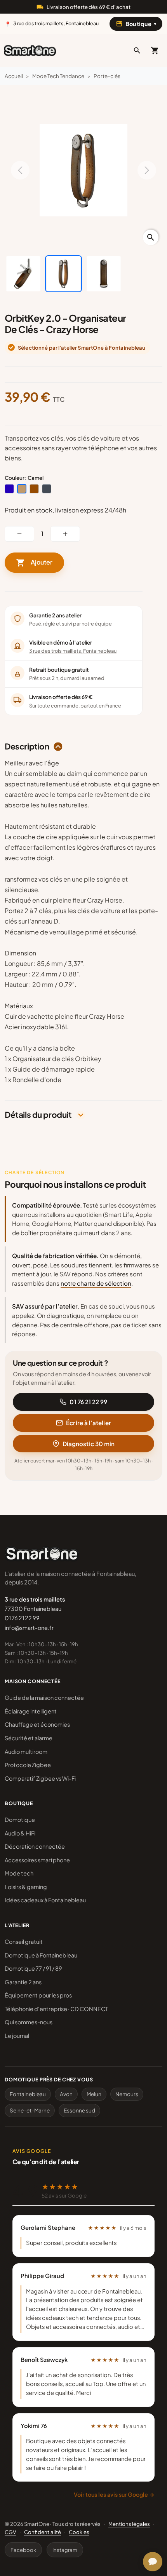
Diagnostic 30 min (89, 1444)
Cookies (79, 2532)
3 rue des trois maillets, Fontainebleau (73, 651)
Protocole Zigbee (28, 1765)
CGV (10, 2532)
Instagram (65, 2550)
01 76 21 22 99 (88, 1402)
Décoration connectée (35, 1846)
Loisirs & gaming (26, 1887)
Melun (94, 2094)
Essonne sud (79, 2110)
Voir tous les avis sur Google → (114, 2494)
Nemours (127, 2094)
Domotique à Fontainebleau (41, 1955)
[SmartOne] (30, 51)
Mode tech (19, 1873)
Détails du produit (38, 1115)
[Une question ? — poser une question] (153, 2562)
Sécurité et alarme (29, 1738)
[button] (137, 51)
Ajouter (34, 563)
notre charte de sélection (96, 1283)
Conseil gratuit (24, 1942)
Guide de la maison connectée (44, 1698)
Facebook (23, 2550)
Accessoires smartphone (37, 1860)
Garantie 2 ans (23, 1982)
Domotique (20, 1820)
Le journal (17, 2036)
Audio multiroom (26, 1752)
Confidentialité (43, 2532)
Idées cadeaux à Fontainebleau (45, 1900)
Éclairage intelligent (31, 1711)
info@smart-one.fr (29, 1628)
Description (27, 747)
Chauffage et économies (37, 1724)
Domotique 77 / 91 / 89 (33, 1968)
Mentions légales (129, 2524)
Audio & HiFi (20, 1833)
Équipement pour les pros (38, 1995)
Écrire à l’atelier (88, 1423)
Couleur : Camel (24, 478)
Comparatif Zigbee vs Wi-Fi (40, 1778)
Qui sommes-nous (29, 2022)
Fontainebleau (28, 2094)
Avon (66, 2094)
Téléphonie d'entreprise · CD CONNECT (56, 2009)
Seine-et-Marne (30, 2110)
